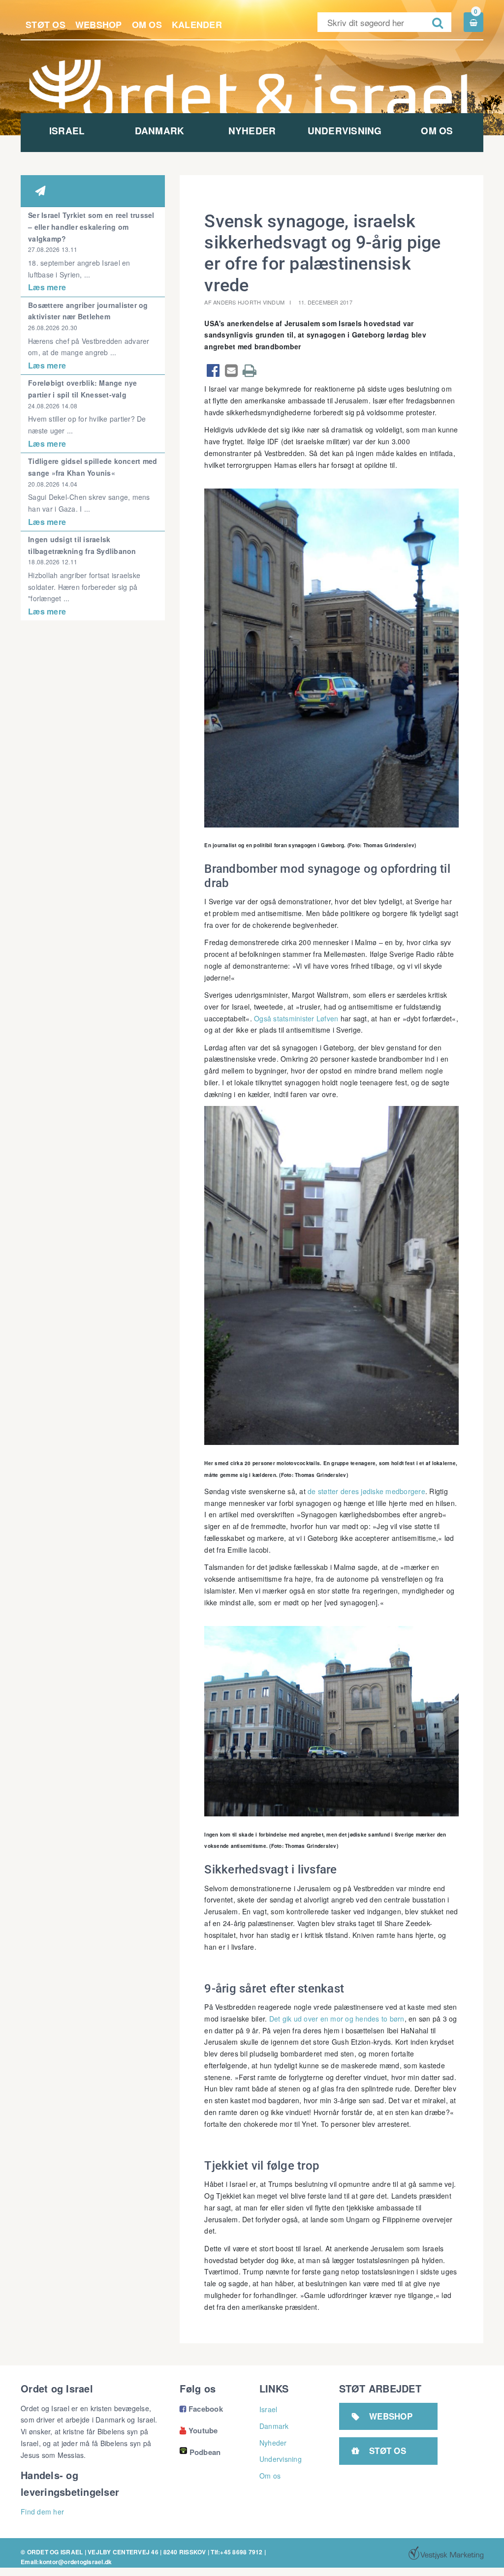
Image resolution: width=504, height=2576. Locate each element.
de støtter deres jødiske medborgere (366, 1491)
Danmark (160, 131)
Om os (147, 25)
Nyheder (252, 131)
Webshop (99, 25)
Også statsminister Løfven (296, 1018)
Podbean (205, 2452)
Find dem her (42, 2512)
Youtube (199, 2430)
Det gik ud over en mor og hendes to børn (337, 2019)
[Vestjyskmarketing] (446, 2553)
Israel (67, 131)
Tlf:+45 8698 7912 (236, 2552)
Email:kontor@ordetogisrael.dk (66, 2562)
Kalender (197, 25)
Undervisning (345, 131)
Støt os (46, 25)
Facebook (201, 2409)
